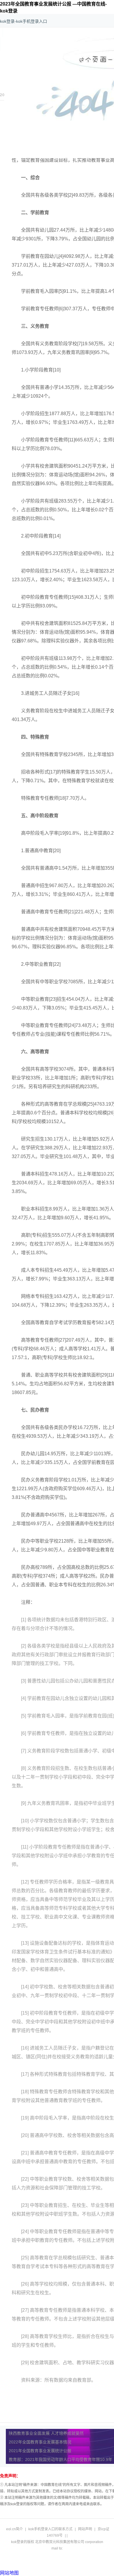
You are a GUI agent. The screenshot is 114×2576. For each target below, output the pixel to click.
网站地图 (9, 2573)
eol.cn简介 (14, 2529)
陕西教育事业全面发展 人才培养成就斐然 (46, 2433)
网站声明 (85, 2529)
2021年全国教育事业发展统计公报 (40, 2451)
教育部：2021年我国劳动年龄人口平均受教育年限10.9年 (61, 2459)
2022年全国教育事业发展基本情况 (40, 2442)
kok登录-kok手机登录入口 (24, 21)
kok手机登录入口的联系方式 (50, 2529)
